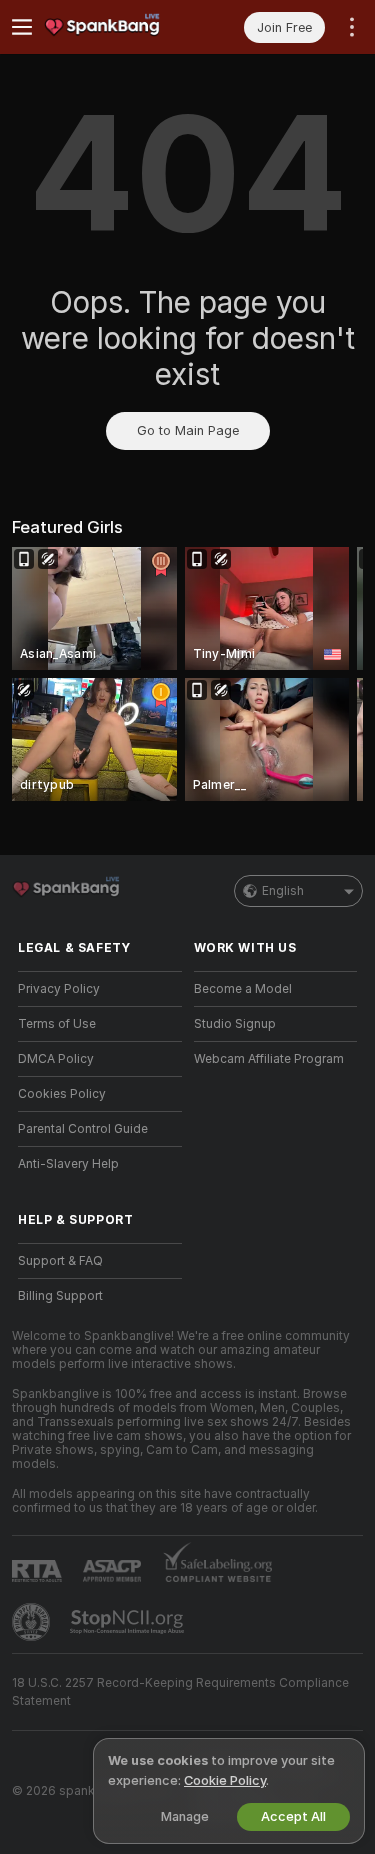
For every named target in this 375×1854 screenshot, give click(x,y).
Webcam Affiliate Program (269, 1059)
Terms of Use (57, 1024)
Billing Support (60, 1296)
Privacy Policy (59, 989)
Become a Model (243, 989)
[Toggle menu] (22, 27)
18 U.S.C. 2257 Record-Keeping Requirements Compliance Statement (180, 1692)
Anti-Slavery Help (68, 1164)
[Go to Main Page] (116, 27)
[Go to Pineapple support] (33, 1622)
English (283, 891)
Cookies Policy (62, 1094)
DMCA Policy (56, 1059)
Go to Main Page (188, 430)
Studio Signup (235, 1024)
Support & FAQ (60, 1261)
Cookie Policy (225, 1780)
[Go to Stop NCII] (129, 1622)
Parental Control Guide (83, 1129)
